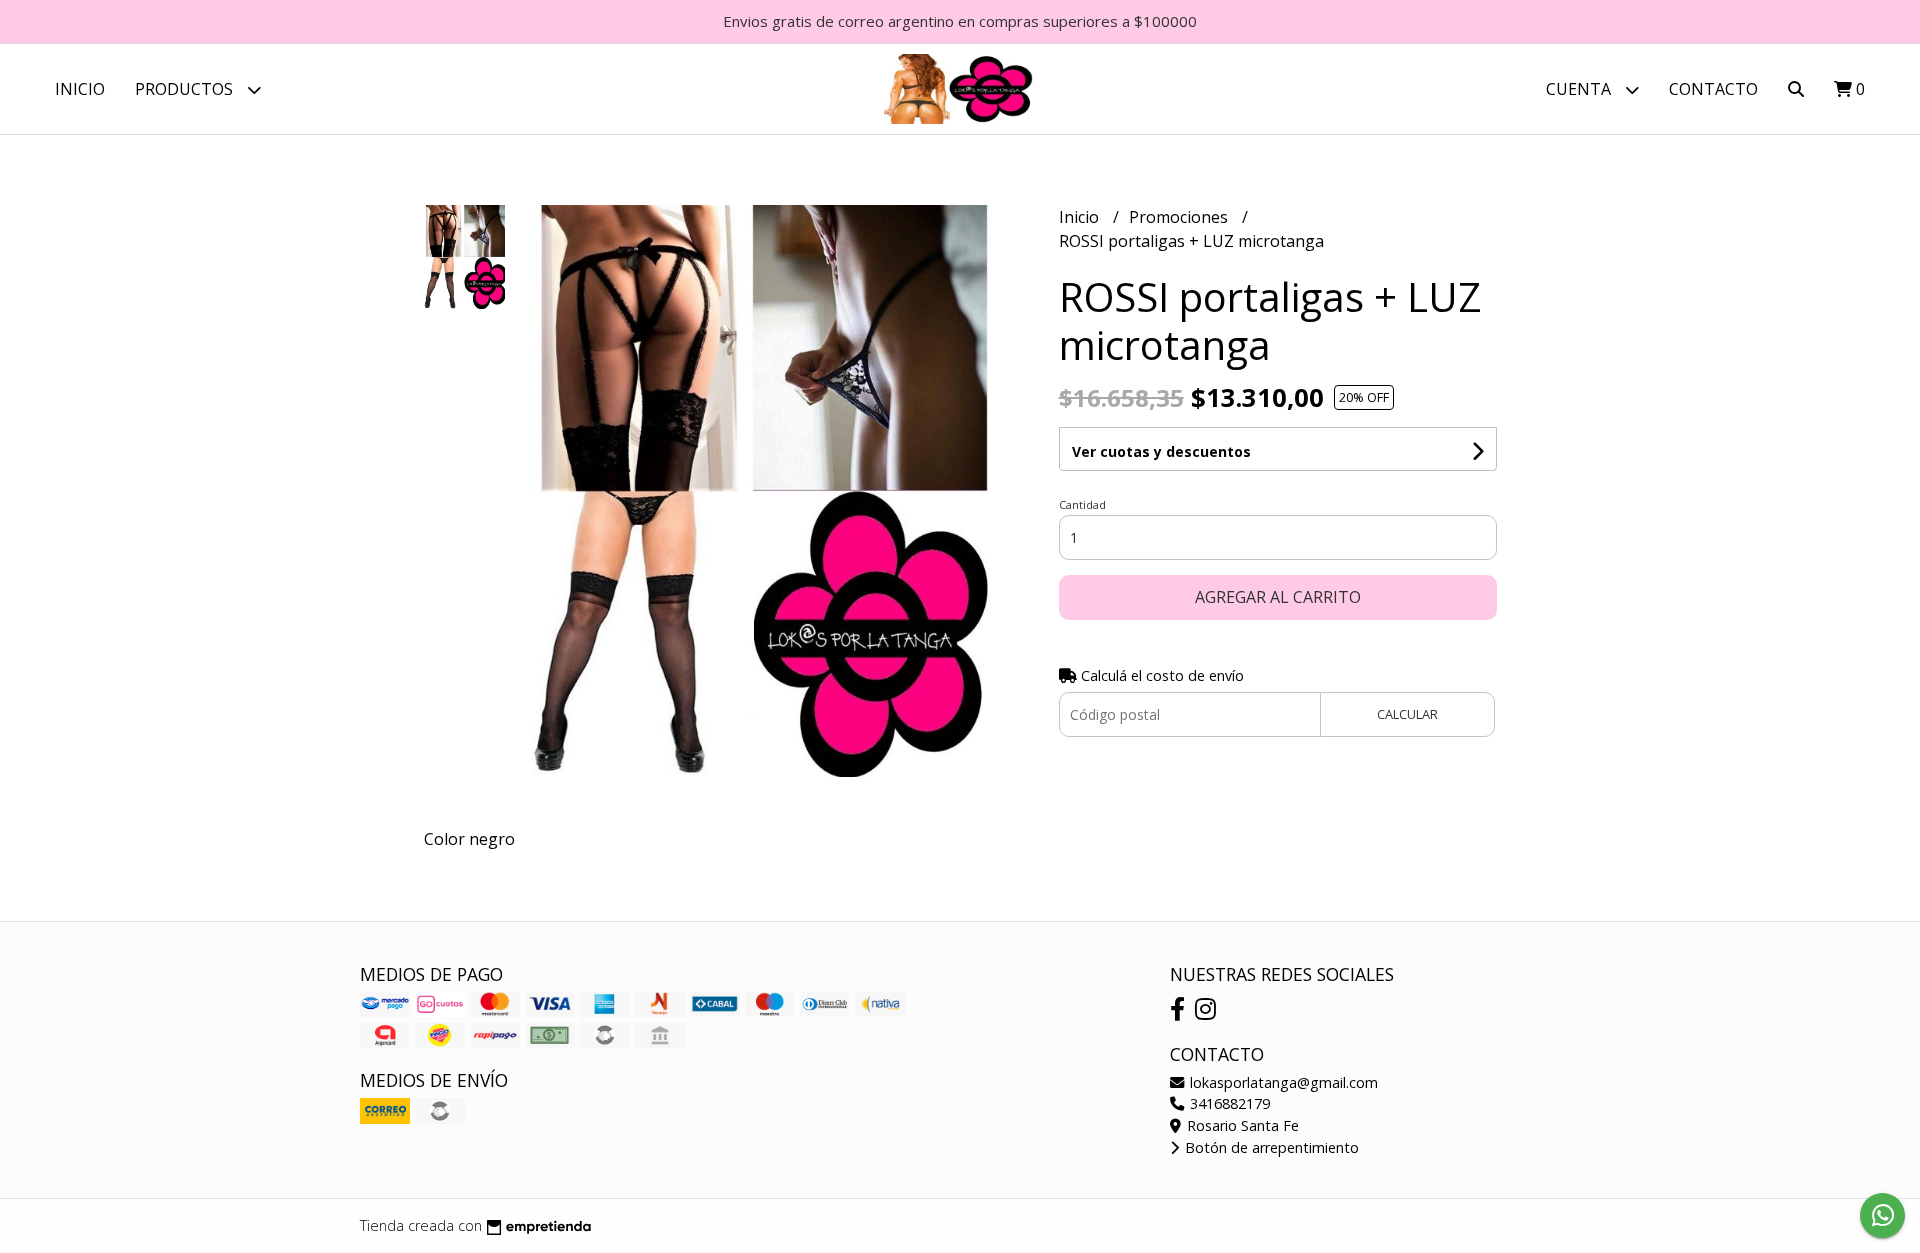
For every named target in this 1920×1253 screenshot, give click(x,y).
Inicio (80, 89)
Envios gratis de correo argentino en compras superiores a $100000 (960, 21)
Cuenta (1580, 89)
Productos (186, 89)
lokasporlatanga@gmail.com (1282, 1082)
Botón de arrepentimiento (1270, 1147)
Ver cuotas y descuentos (1161, 451)
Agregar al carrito (1278, 597)
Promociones (1180, 217)
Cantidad (1082, 504)
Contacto (1713, 89)
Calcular (1407, 714)
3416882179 (1228, 1103)
